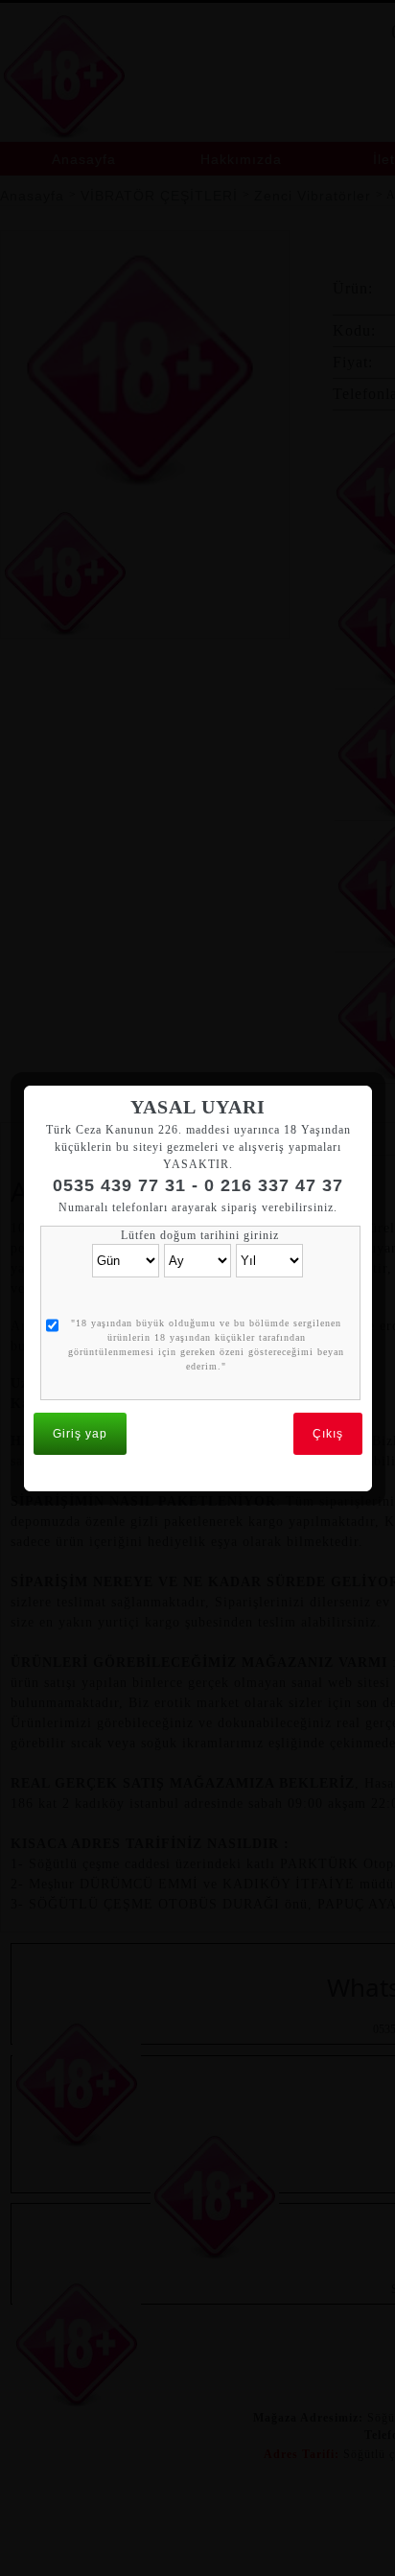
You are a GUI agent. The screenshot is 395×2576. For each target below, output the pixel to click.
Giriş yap (80, 1434)
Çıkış (328, 1434)
